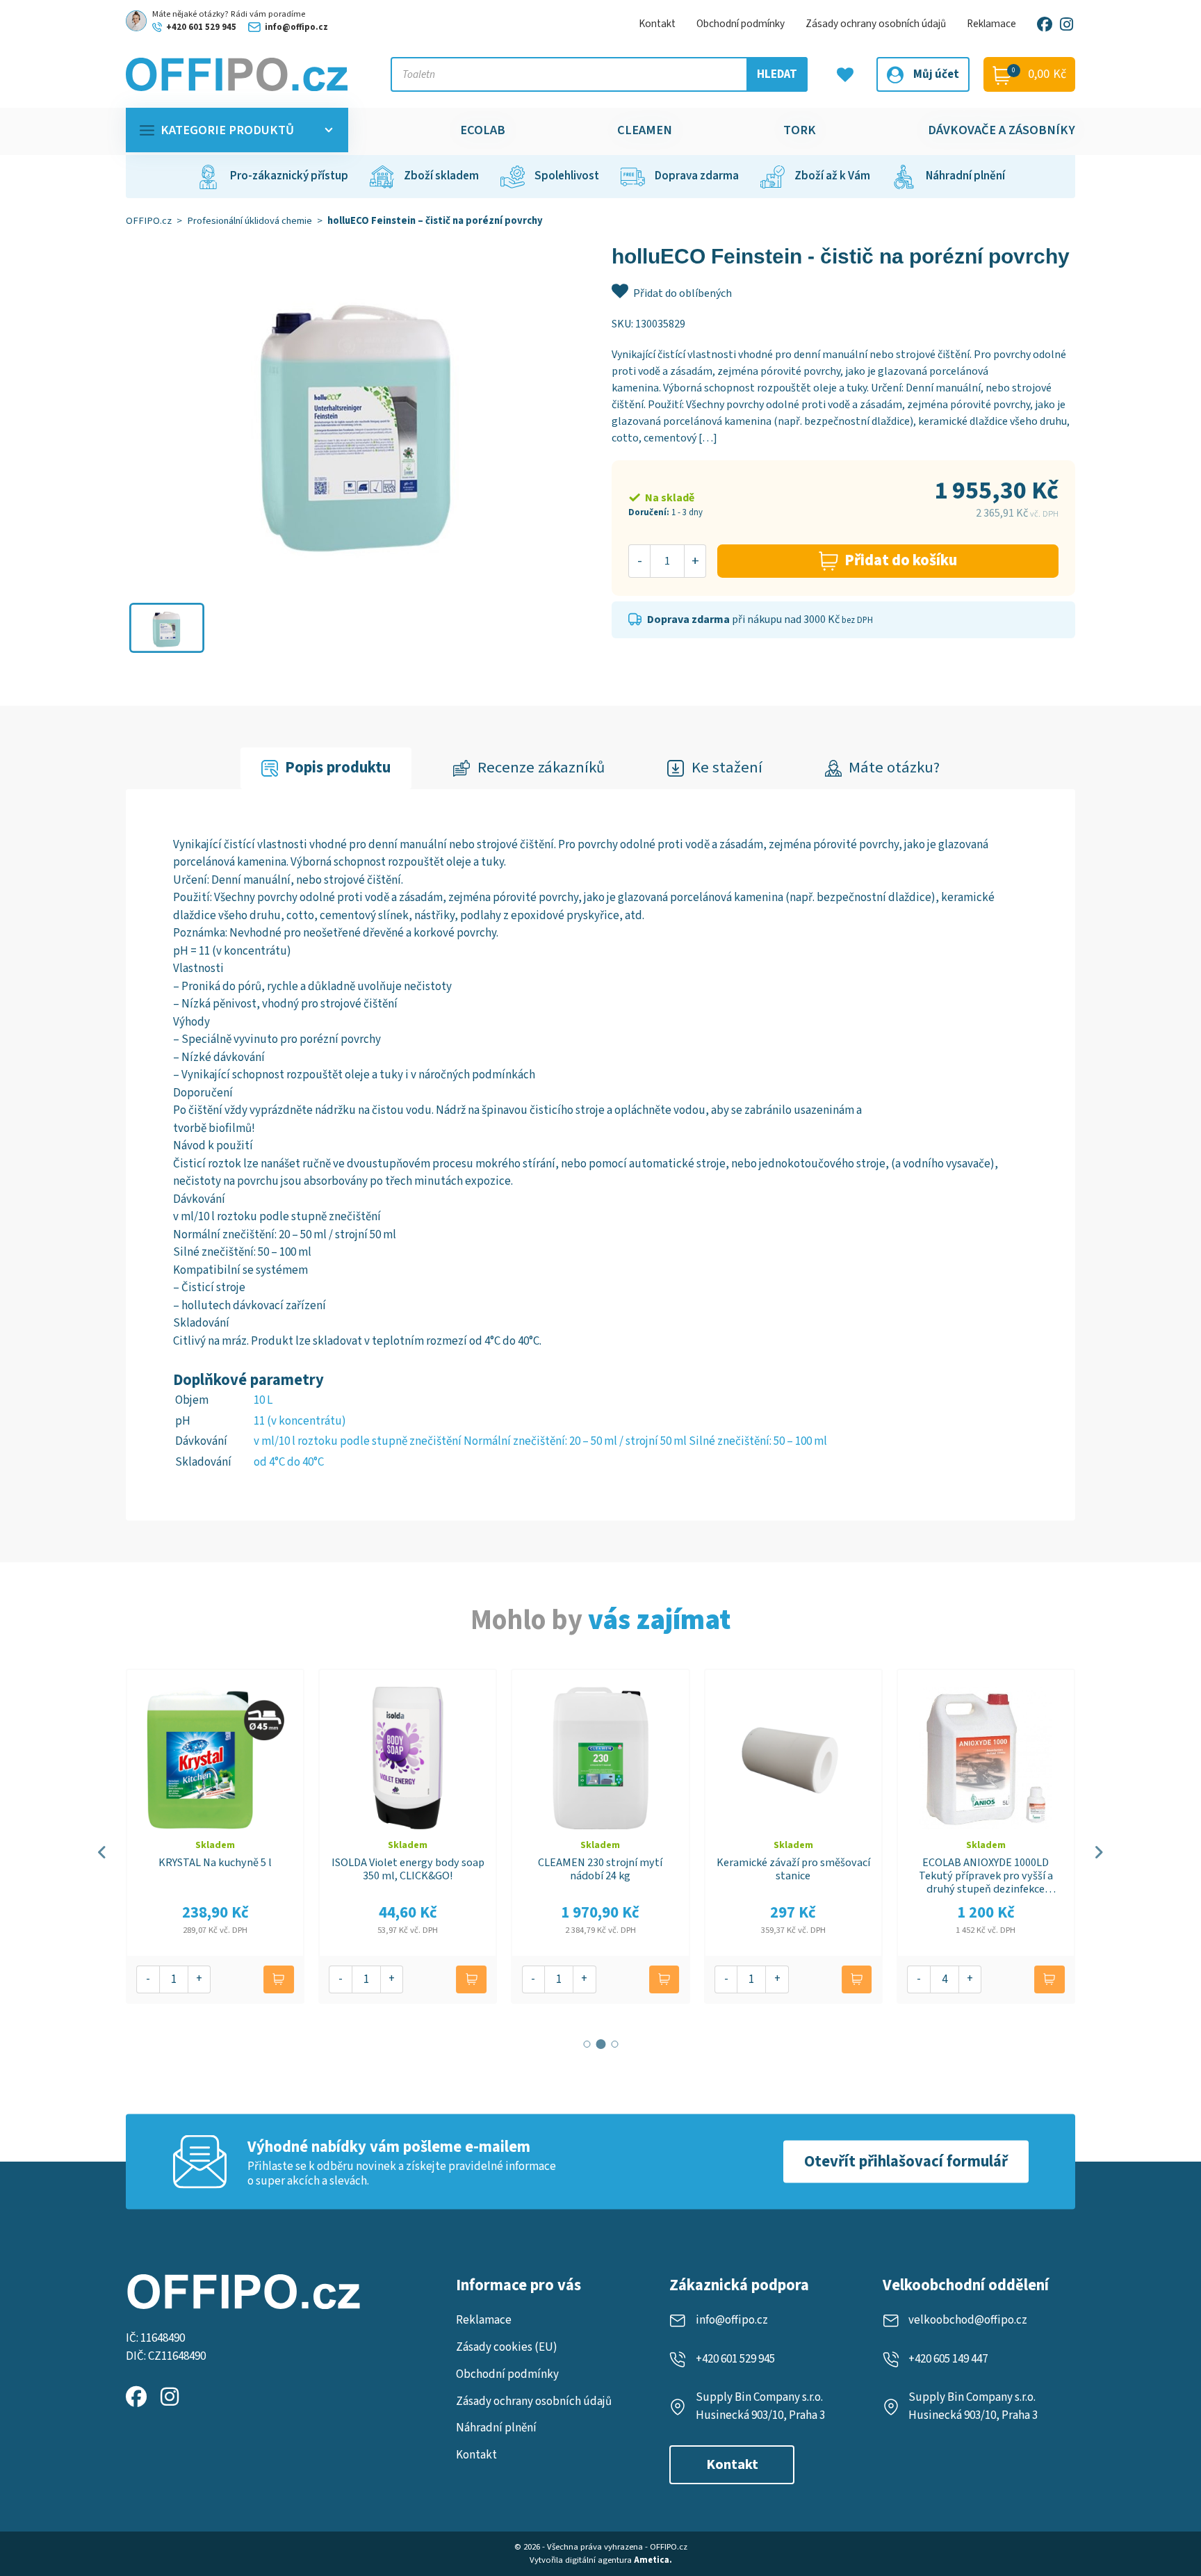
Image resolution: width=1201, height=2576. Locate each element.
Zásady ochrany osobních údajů (876, 24)
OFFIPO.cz (149, 221)
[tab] (326, 769)
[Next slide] (1098, 1852)
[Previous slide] (103, 1852)
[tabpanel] (600, 1155)
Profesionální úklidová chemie (250, 221)
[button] (167, 628)
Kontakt (657, 24)
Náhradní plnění (496, 2428)
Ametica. (653, 2560)
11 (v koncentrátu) (300, 1421)
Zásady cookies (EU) (507, 2347)
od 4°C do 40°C (289, 1462)
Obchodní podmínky (741, 24)
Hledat (777, 74)
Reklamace (991, 24)
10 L (263, 1400)
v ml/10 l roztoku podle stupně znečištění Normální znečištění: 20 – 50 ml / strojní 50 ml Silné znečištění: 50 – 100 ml (540, 1441)
